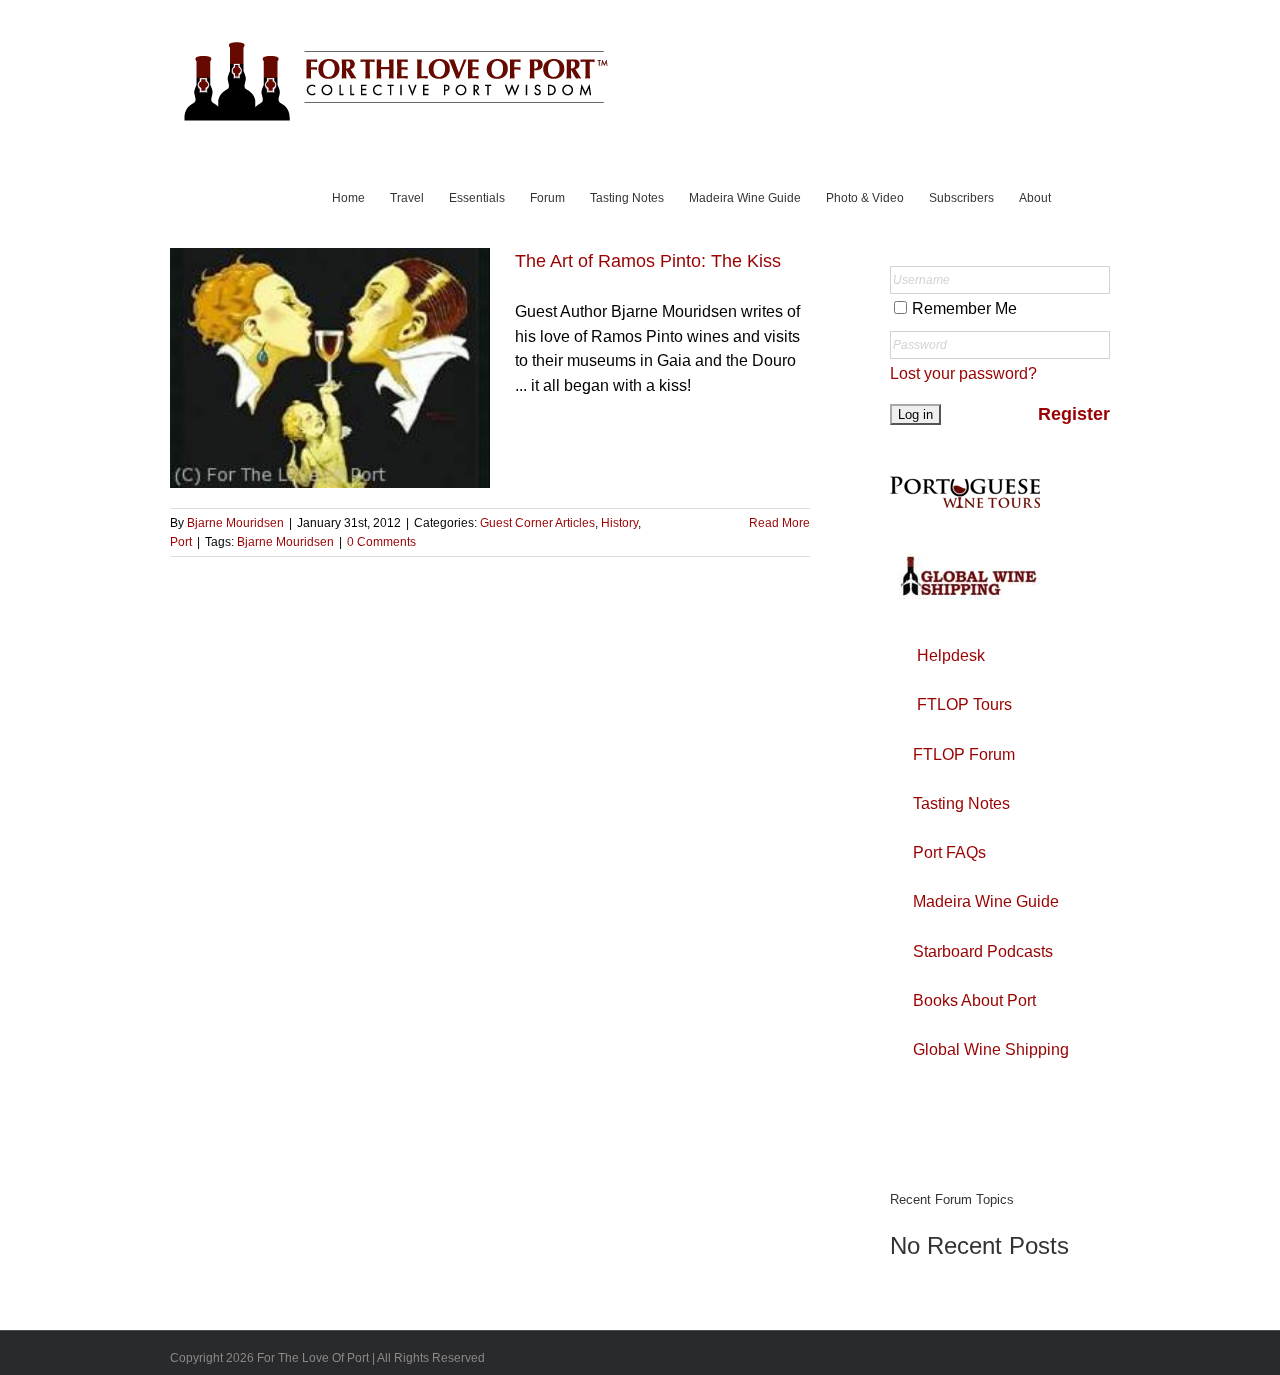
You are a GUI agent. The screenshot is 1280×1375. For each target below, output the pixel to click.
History (619, 523)
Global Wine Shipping (991, 1049)
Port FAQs (949, 852)
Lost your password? (963, 373)
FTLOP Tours (964, 704)
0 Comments (381, 542)
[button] (1080, 196)
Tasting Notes (961, 803)
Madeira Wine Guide (986, 901)
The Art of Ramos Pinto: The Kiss (648, 261)
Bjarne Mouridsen (235, 523)
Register (1074, 414)
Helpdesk (951, 655)
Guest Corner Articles (537, 523)
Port (181, 542)
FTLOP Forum (964, 754)
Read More (779, 523)
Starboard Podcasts (983, 951)
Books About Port (974, 1000)
